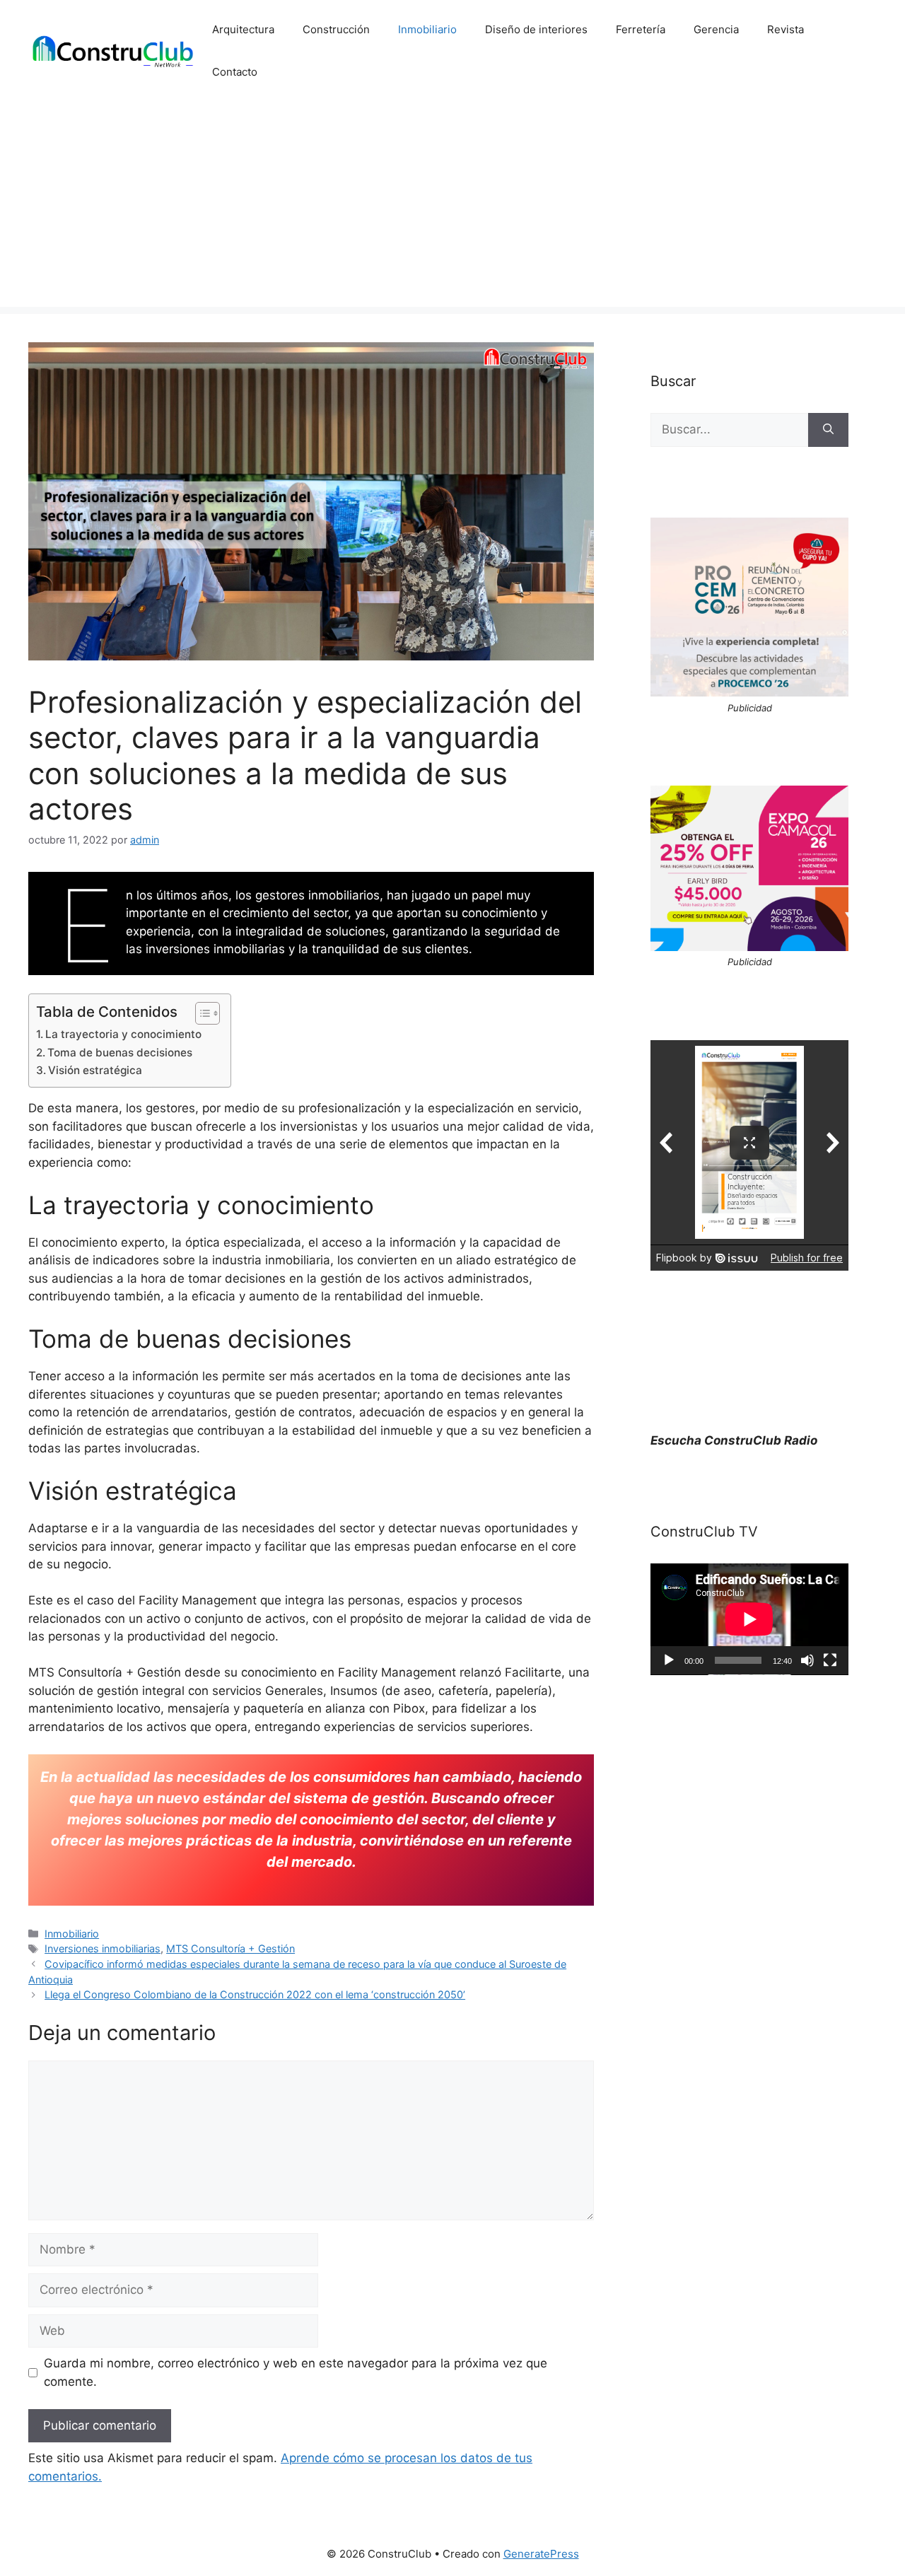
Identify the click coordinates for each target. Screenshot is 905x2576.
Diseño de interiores (536, 29)
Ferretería (641, 29)
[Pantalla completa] (830, 1660)
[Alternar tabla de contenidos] (200, 1013)
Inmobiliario (427, 29)
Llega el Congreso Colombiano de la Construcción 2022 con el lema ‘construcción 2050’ (255, 1994)
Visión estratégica (95, 1070)
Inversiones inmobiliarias (103, 1948)
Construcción (336, 29)
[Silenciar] (807, 1660)
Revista (786, 29)
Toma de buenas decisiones (120, 1053)
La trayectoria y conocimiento (123, 1034)
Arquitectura (243, 29)
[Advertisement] (452, 208)
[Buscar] (828, 430)
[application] (749, 1619)
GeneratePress (541, 2554)
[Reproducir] (669, 1660)
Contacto (235, 72)
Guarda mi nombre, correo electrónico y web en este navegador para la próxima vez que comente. (296, 2372)
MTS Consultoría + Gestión (230, 1948)
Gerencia (716, 29)
